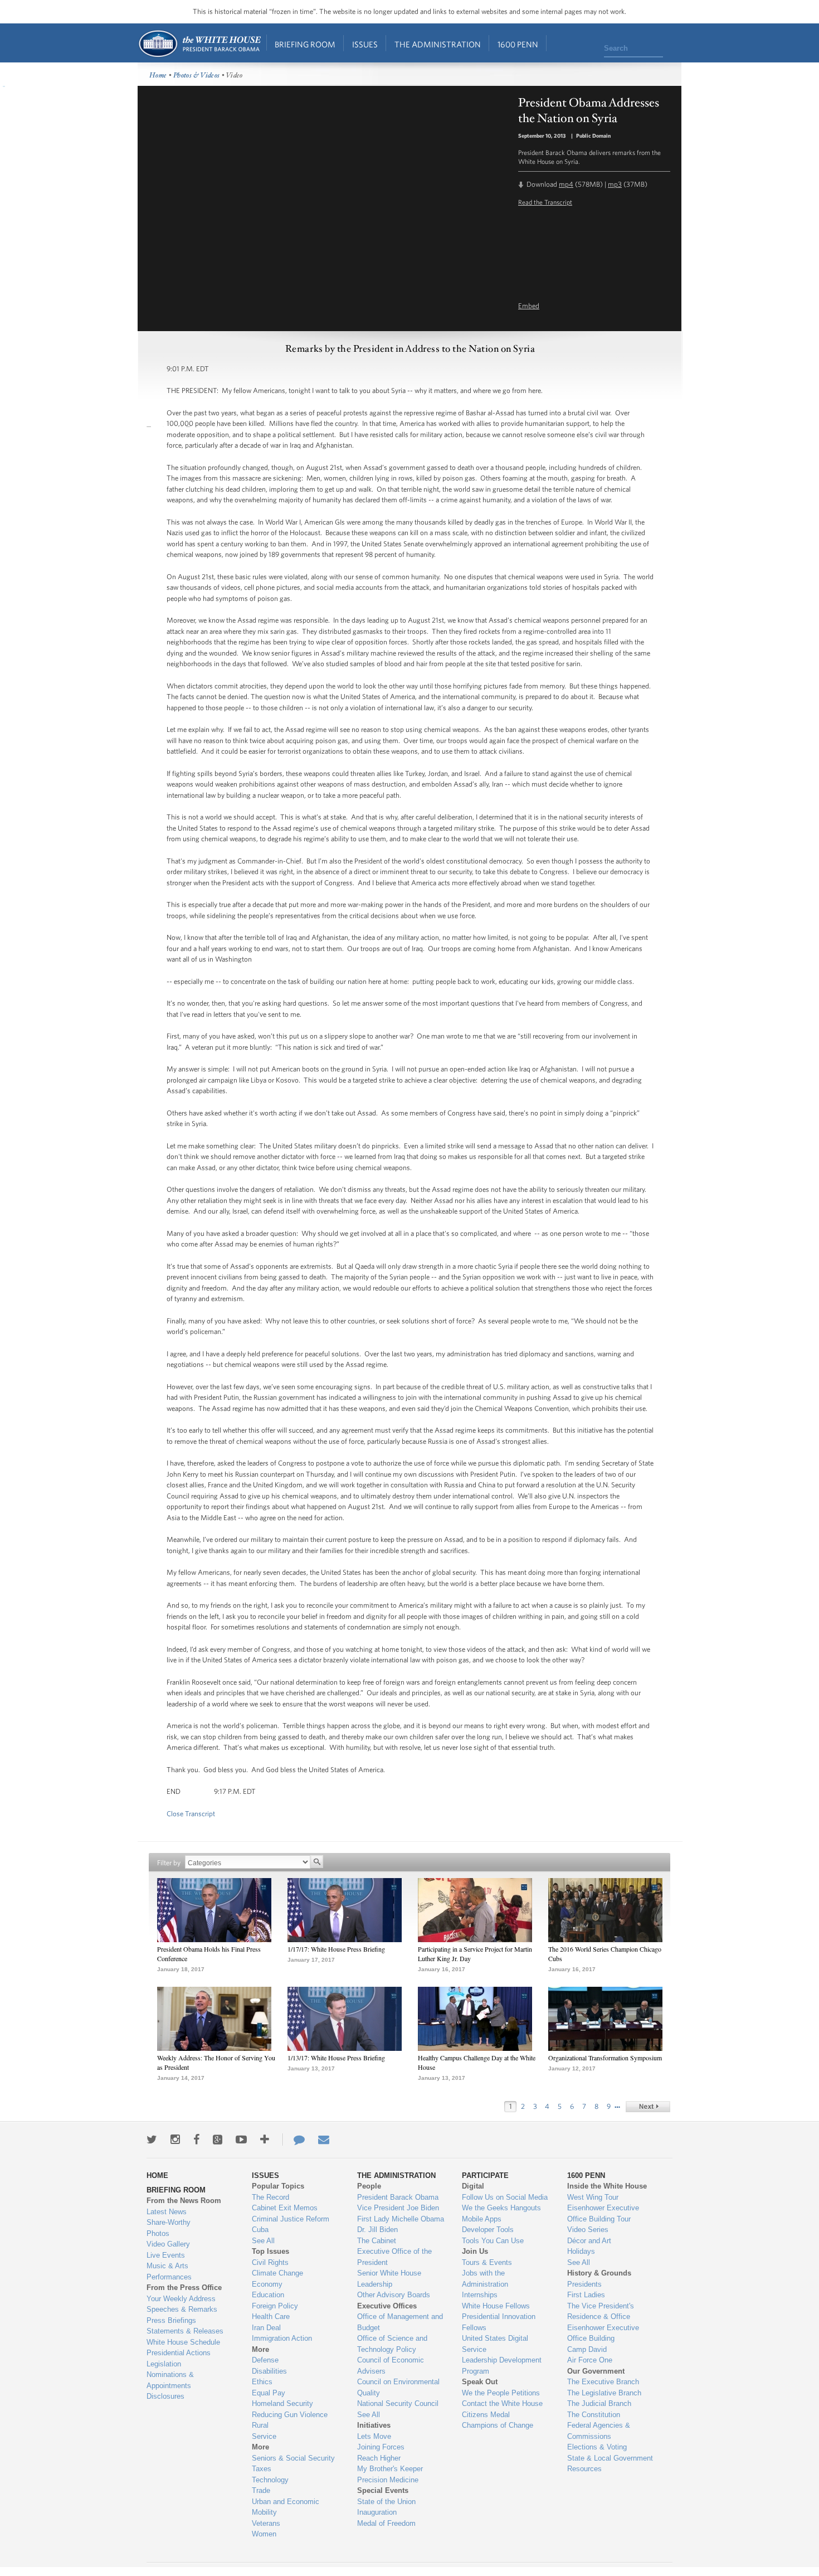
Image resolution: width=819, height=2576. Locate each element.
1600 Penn (518, 44)
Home (199, 44)
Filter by (169, 1863)
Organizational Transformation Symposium (605, 2058)
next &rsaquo (648, 2107)
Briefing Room (305, 44)
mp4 (566, 184)
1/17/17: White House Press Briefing (336, 1949)
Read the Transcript (545, 202)
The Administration (438, 44)
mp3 (615, 184)
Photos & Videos (197, 76)
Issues (365, 44)
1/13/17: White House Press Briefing (336, 2058)
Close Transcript (191, 1814)
